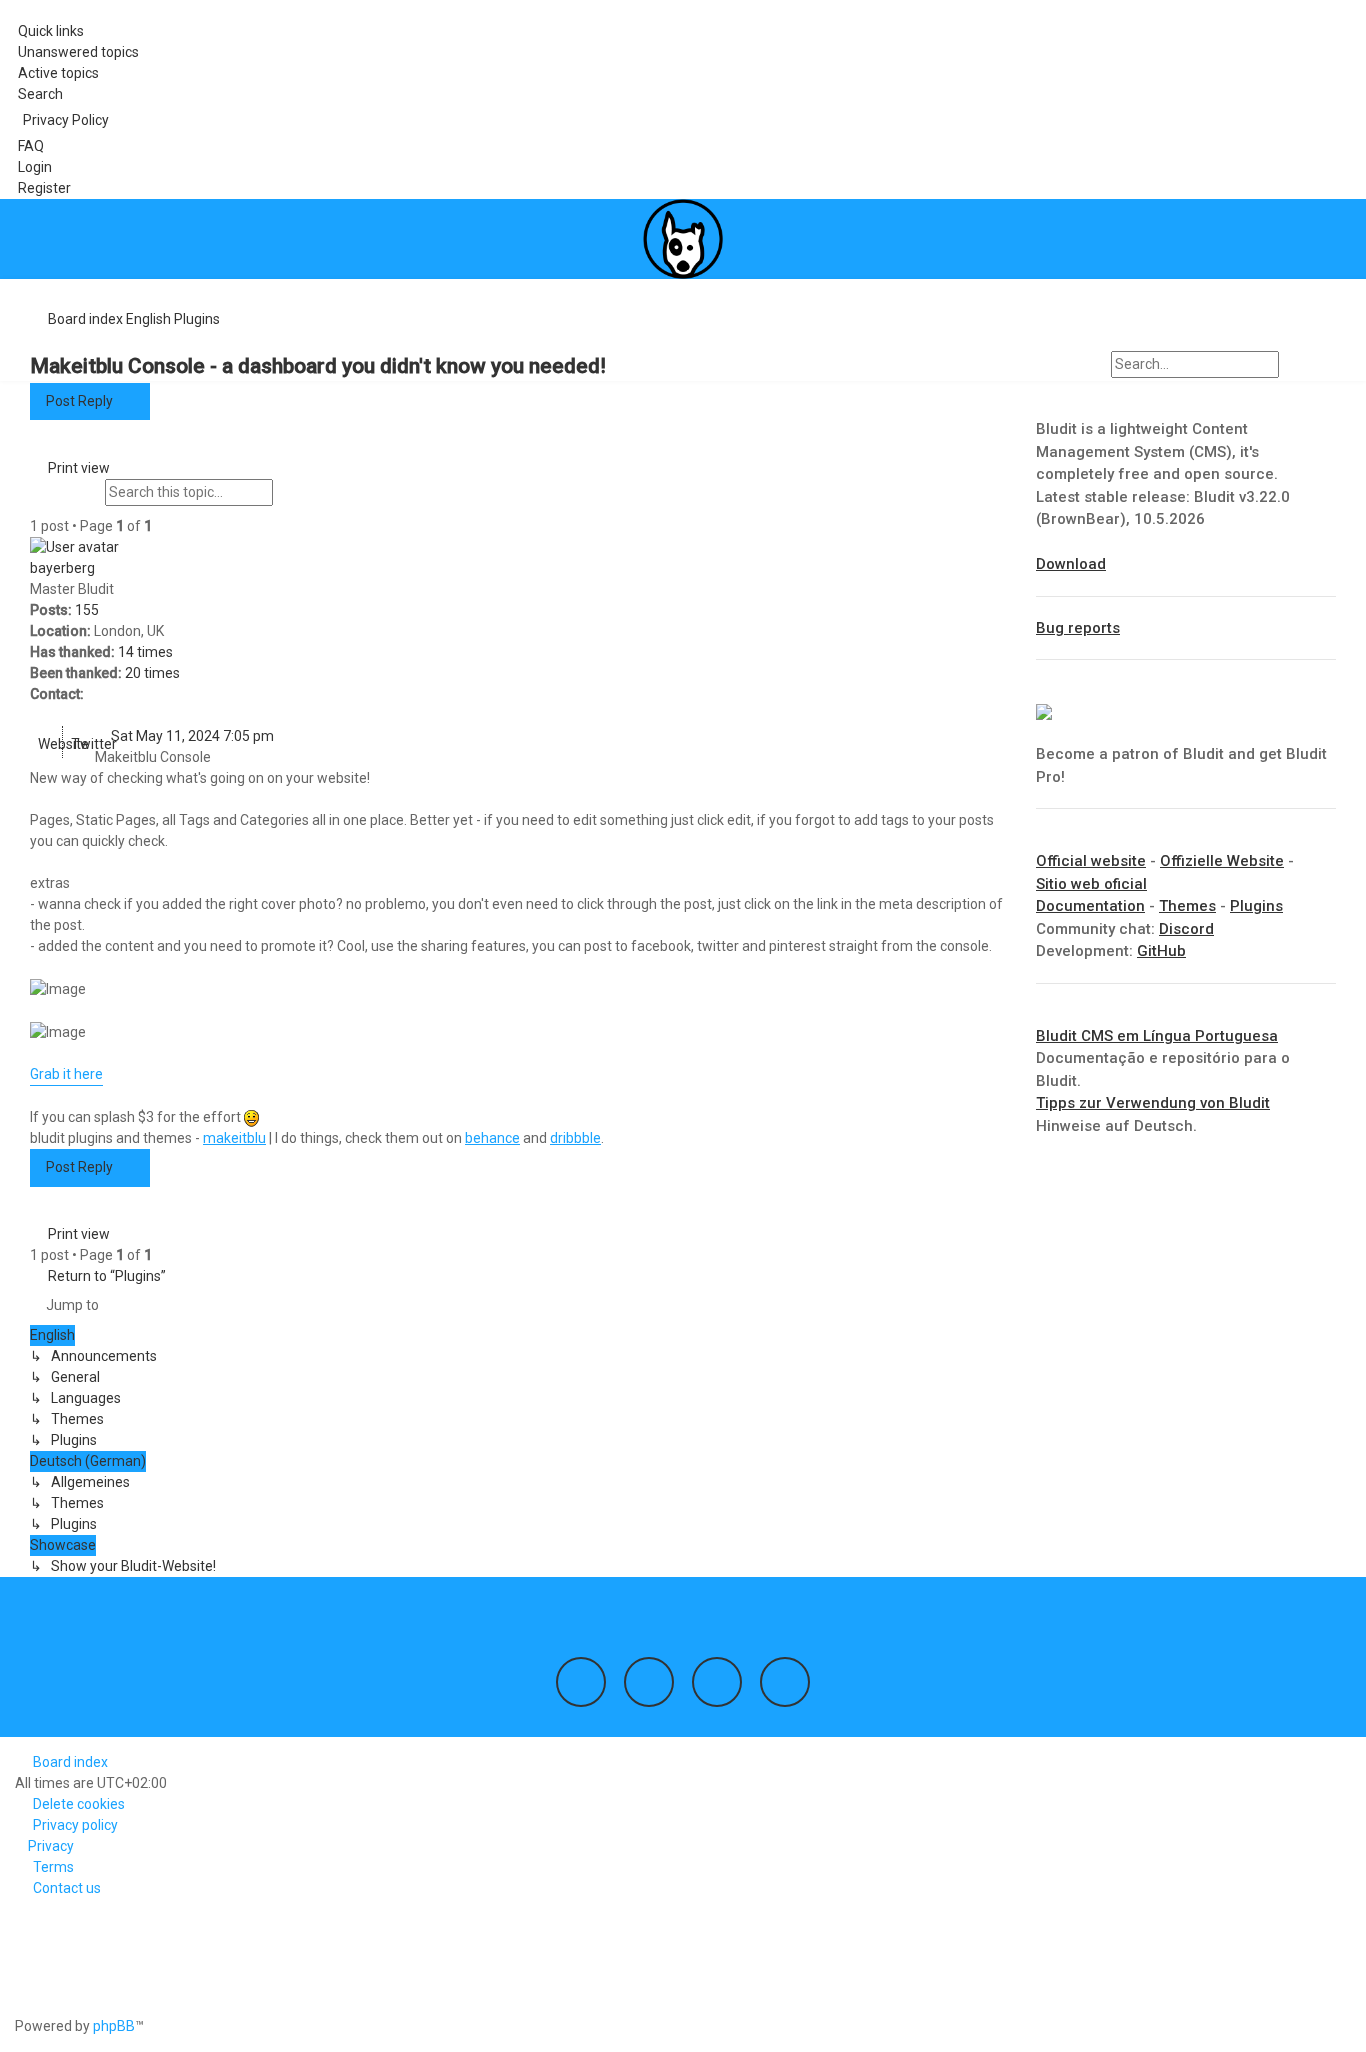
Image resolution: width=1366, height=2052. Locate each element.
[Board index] (683, 239)
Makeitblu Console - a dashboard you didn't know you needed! (318, 366)
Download (1071, 564)
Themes (1187, 906)
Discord (1186, 929)
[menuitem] (69, 52)
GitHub (1161, 951)
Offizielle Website (1222, 861)
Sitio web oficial (1091, 884)
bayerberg (62, 568)
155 (87, 610)
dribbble (575, 1138)
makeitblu (234, 1138)
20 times (152, 673)
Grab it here (66, 1074)
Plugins (1256, 906)
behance (492, 1138)
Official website (1091, 861)
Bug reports (1078, 628)
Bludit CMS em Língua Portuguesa (1157, 1036)
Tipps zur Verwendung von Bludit (1153, 1103)
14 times (145, 652)
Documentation (1090, 906)
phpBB (114, 2026)
